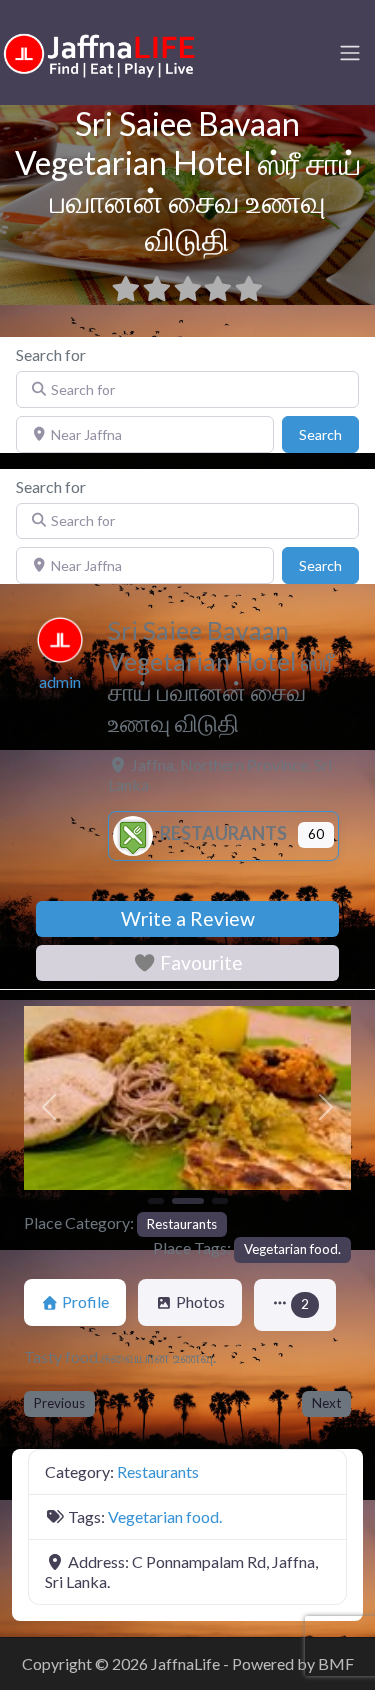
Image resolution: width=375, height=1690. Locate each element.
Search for (51, 354)
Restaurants (222, 833)
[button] (48, 1107)
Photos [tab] (200, 1301)
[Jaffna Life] (100, 50)
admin (60, 681)
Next (326, 1403)
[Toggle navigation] (350, 53)
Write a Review (188, 918)
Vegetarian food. (292, 1249)
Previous (59, 1403)
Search (329, 434)
